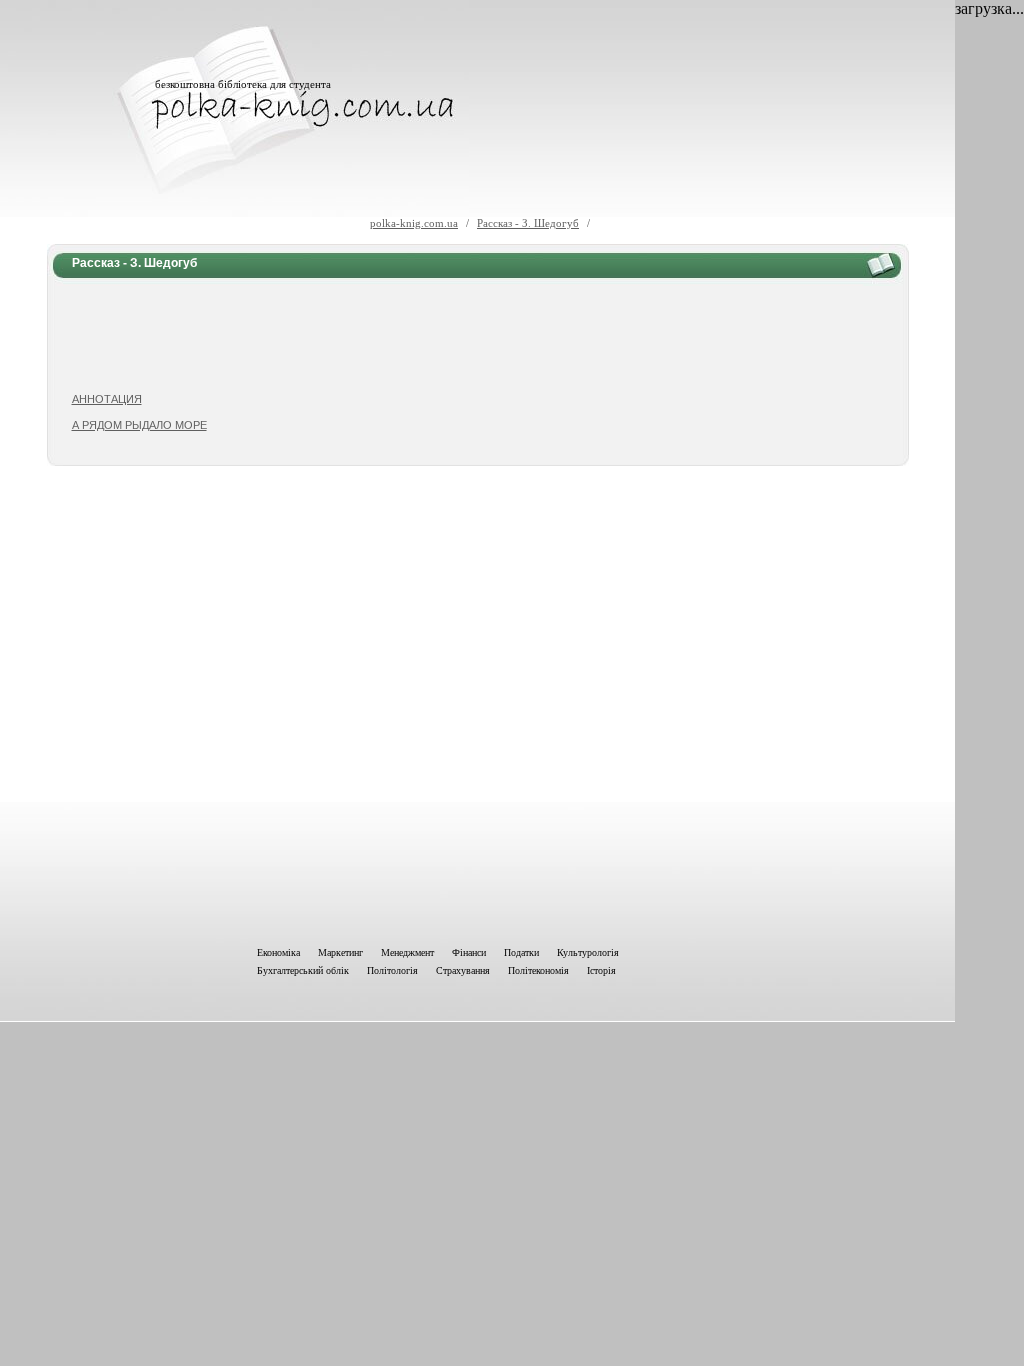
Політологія (392, 970)
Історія (601, 970)
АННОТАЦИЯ (107, 399)
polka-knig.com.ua (414, 223)
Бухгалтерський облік (303, 970)
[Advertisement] (478, 336)
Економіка (278, 952)
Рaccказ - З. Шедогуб (528, 223)
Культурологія (588, 952)
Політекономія (538, 970)
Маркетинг (340, 952)
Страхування (463, 970)
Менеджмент (407, 952)
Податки (521, 952)
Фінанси (469, 952)
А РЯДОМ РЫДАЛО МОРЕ (139, 425)
